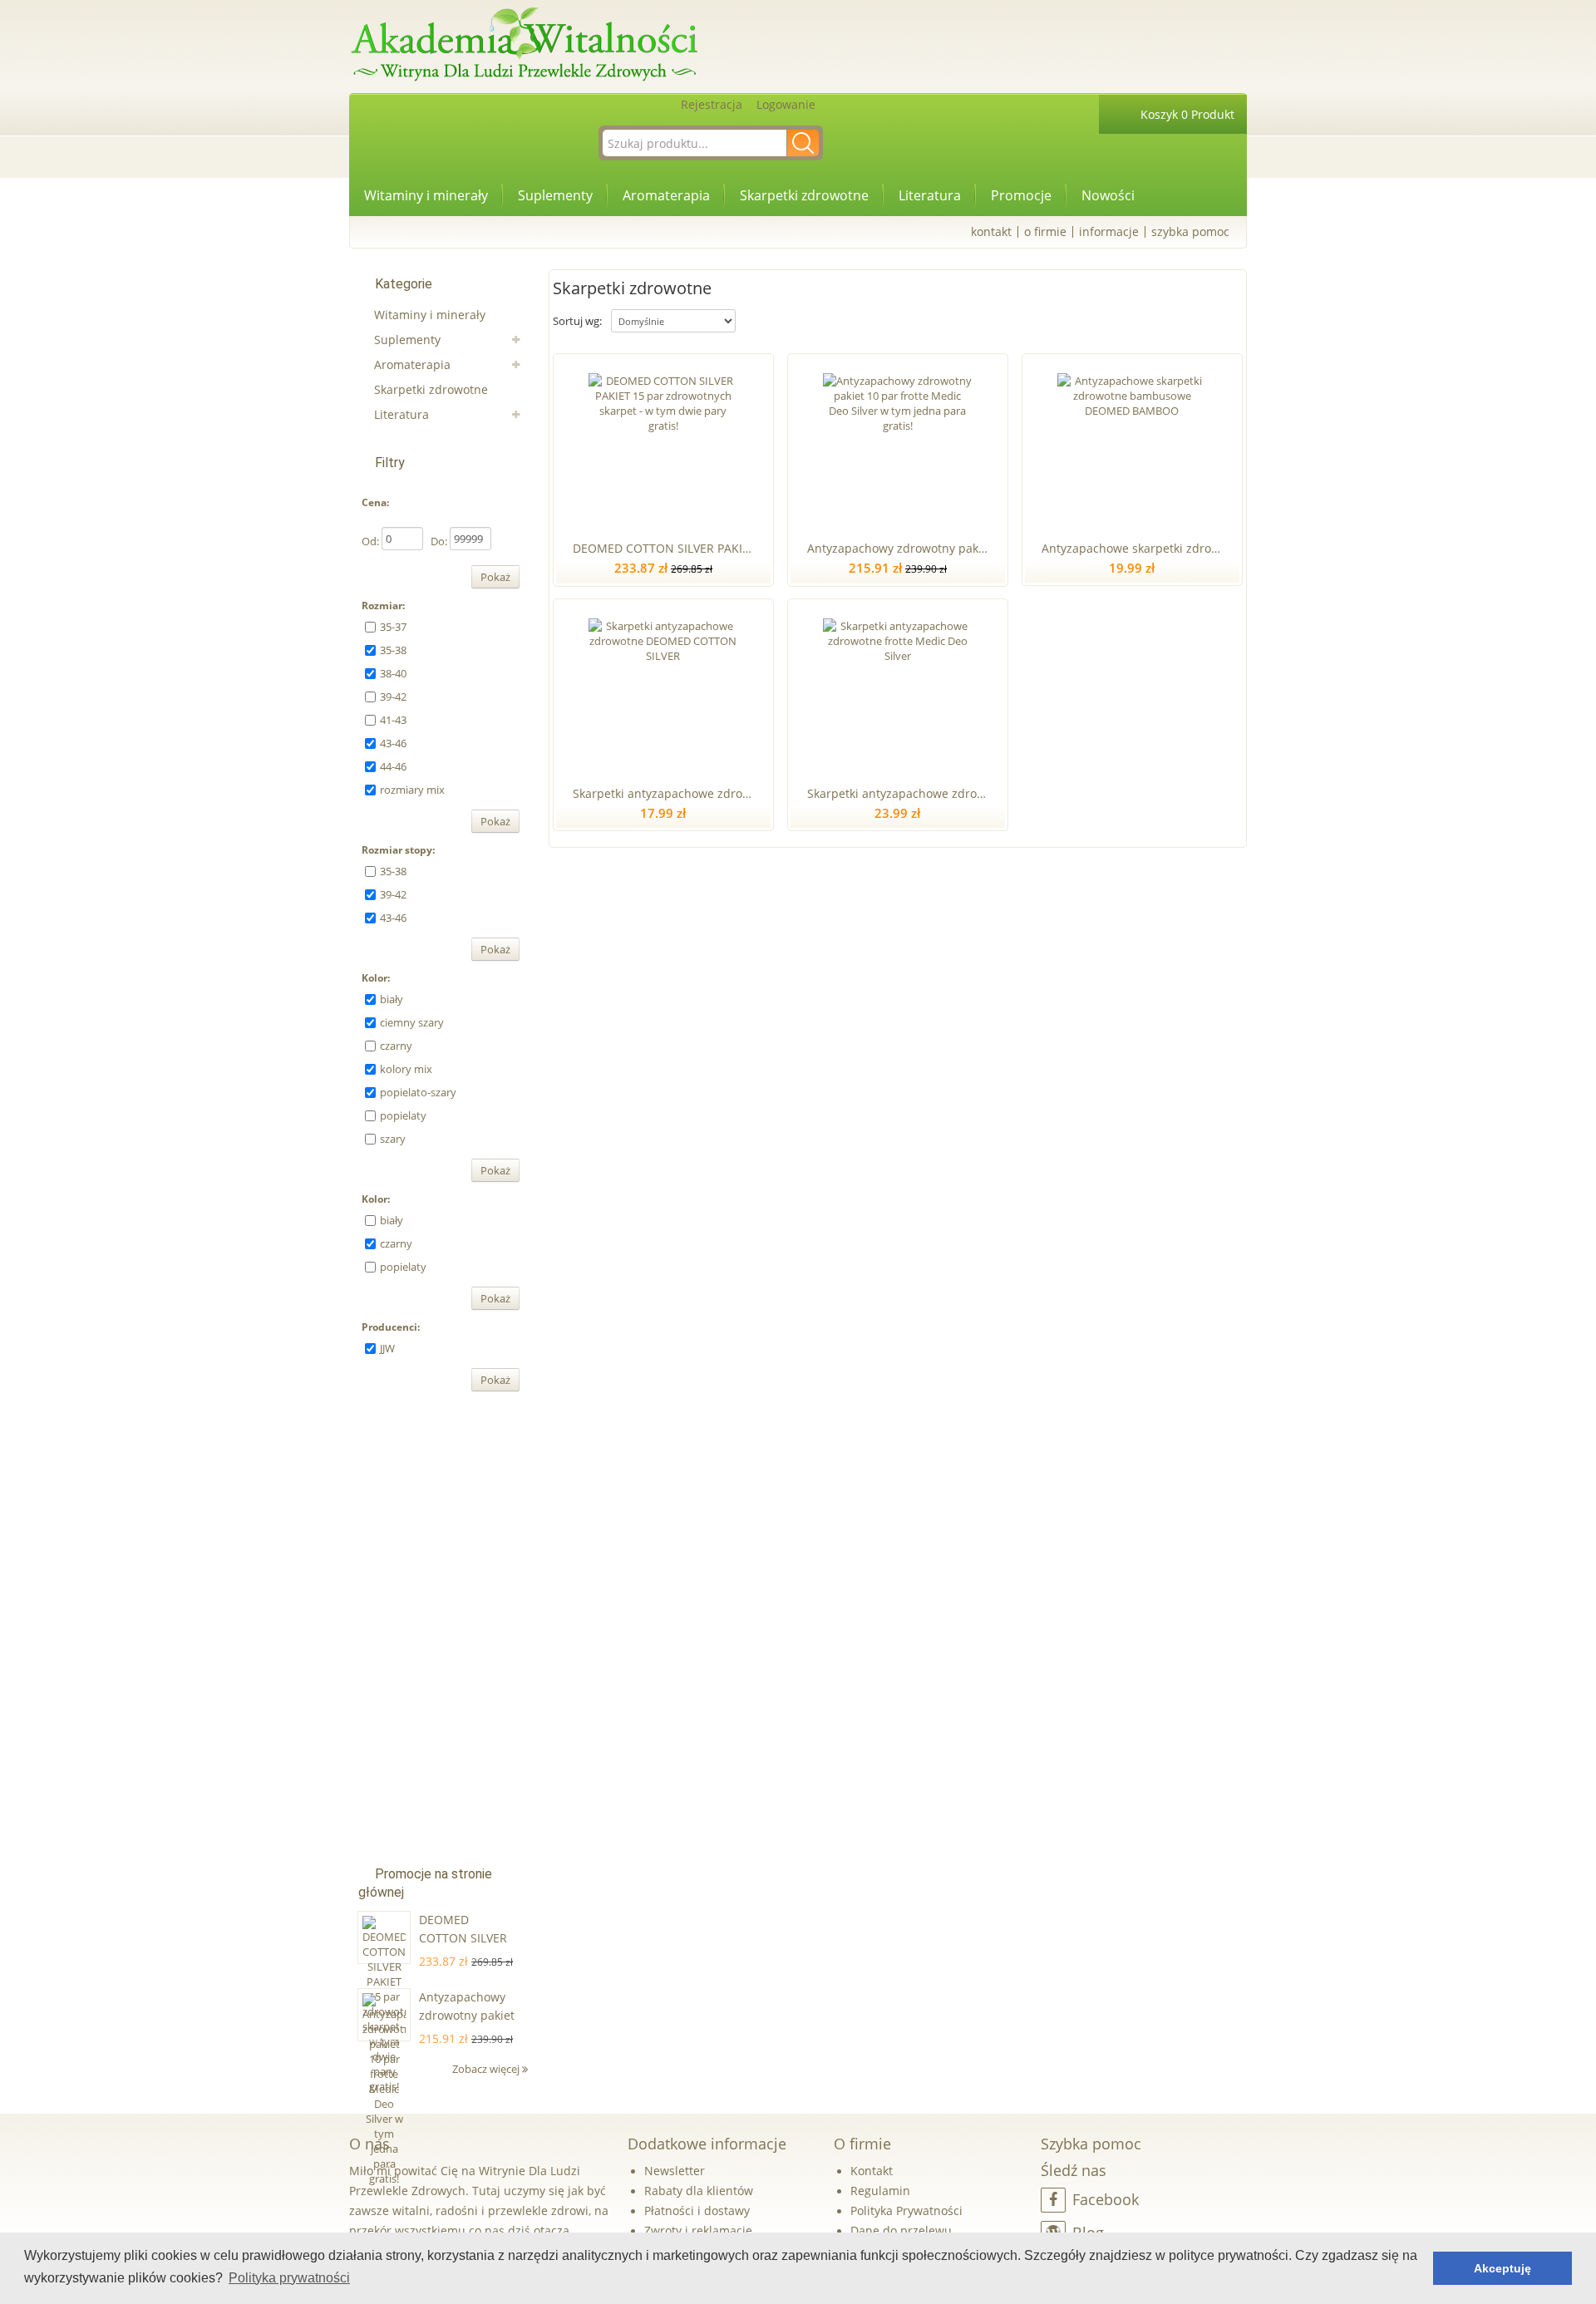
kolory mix (406, 1069)
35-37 (393, 627)
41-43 (393, 720)
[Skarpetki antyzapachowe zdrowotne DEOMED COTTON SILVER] (663, 689)
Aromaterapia (666, 195)
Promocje (1021, 195)
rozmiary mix (412, 790)
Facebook (1106, 2199)
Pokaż (495, 577)
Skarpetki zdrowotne (804, 195)
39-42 (393, 697)
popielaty (403, 1115)
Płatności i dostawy (697, 2210)
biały (392, 999)
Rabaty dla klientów (699, 2191)
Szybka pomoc (1190, 231)
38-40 (393, 673)
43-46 (393, 743)
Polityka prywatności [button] (289, 2278)
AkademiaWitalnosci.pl (524, 45)
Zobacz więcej (487, 2069)
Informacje (1109, 231)
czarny (396, 1046)
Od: (370, 541)
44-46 (393, 766)
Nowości (1108, 195)
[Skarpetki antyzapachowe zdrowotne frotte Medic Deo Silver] (897, 689)
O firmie (1045, 231)
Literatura (930, 195)
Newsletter (675, 2171)
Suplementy (555, 195)
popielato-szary (418, 1092)
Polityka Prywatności (906, 2210)
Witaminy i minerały (426, 195)
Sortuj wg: (577, 321)
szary (393, 1139)
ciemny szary (412, 1022)
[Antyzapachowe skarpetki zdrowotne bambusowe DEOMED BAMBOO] (1132, 444)
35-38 (393, 650)
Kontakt (991, 231)
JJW (387, 1348)
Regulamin (880, 2191)
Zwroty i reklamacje (698, 2230)
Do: (439, 541)
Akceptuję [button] (1502, 2268)
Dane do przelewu (901, 2230)
